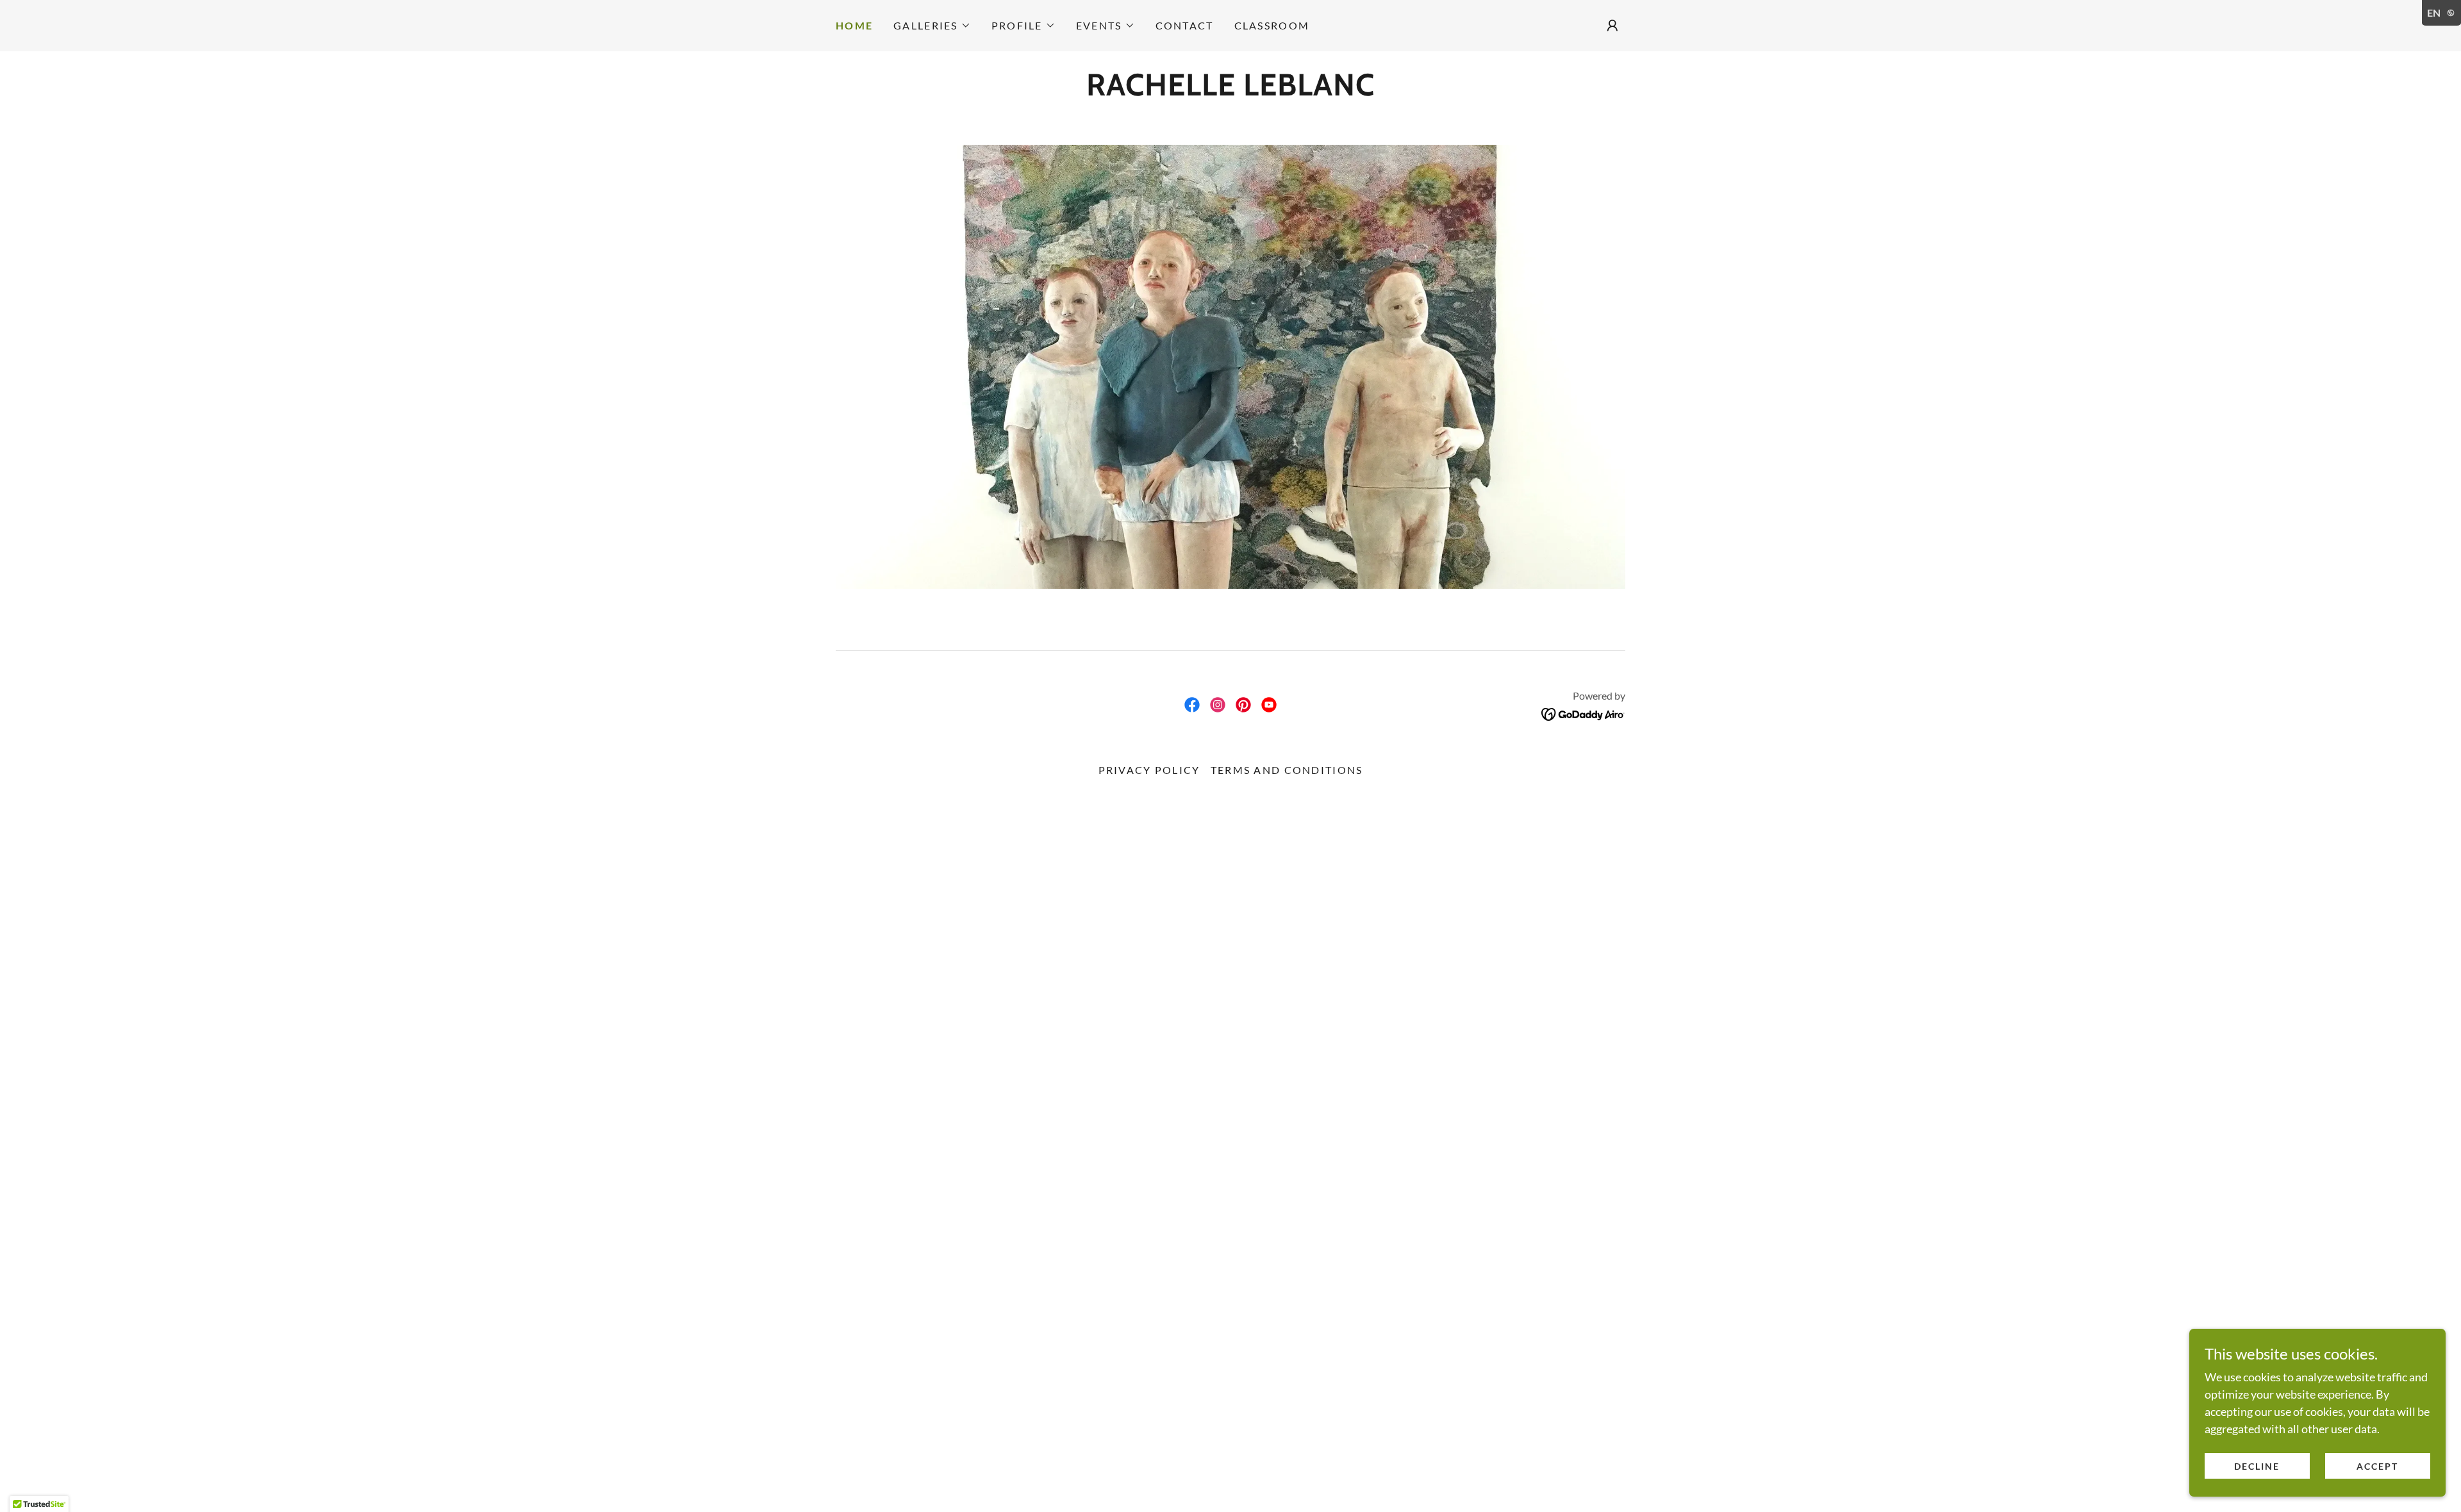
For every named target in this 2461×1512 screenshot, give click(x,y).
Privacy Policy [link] (1149, 770)
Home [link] (854, 25)
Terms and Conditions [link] (1287, 770)
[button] (932, 26)
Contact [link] (1185, 25)
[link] (1230, 91)
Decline (2257, 1466)
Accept (2377, 1466)
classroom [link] (1272, 25)
